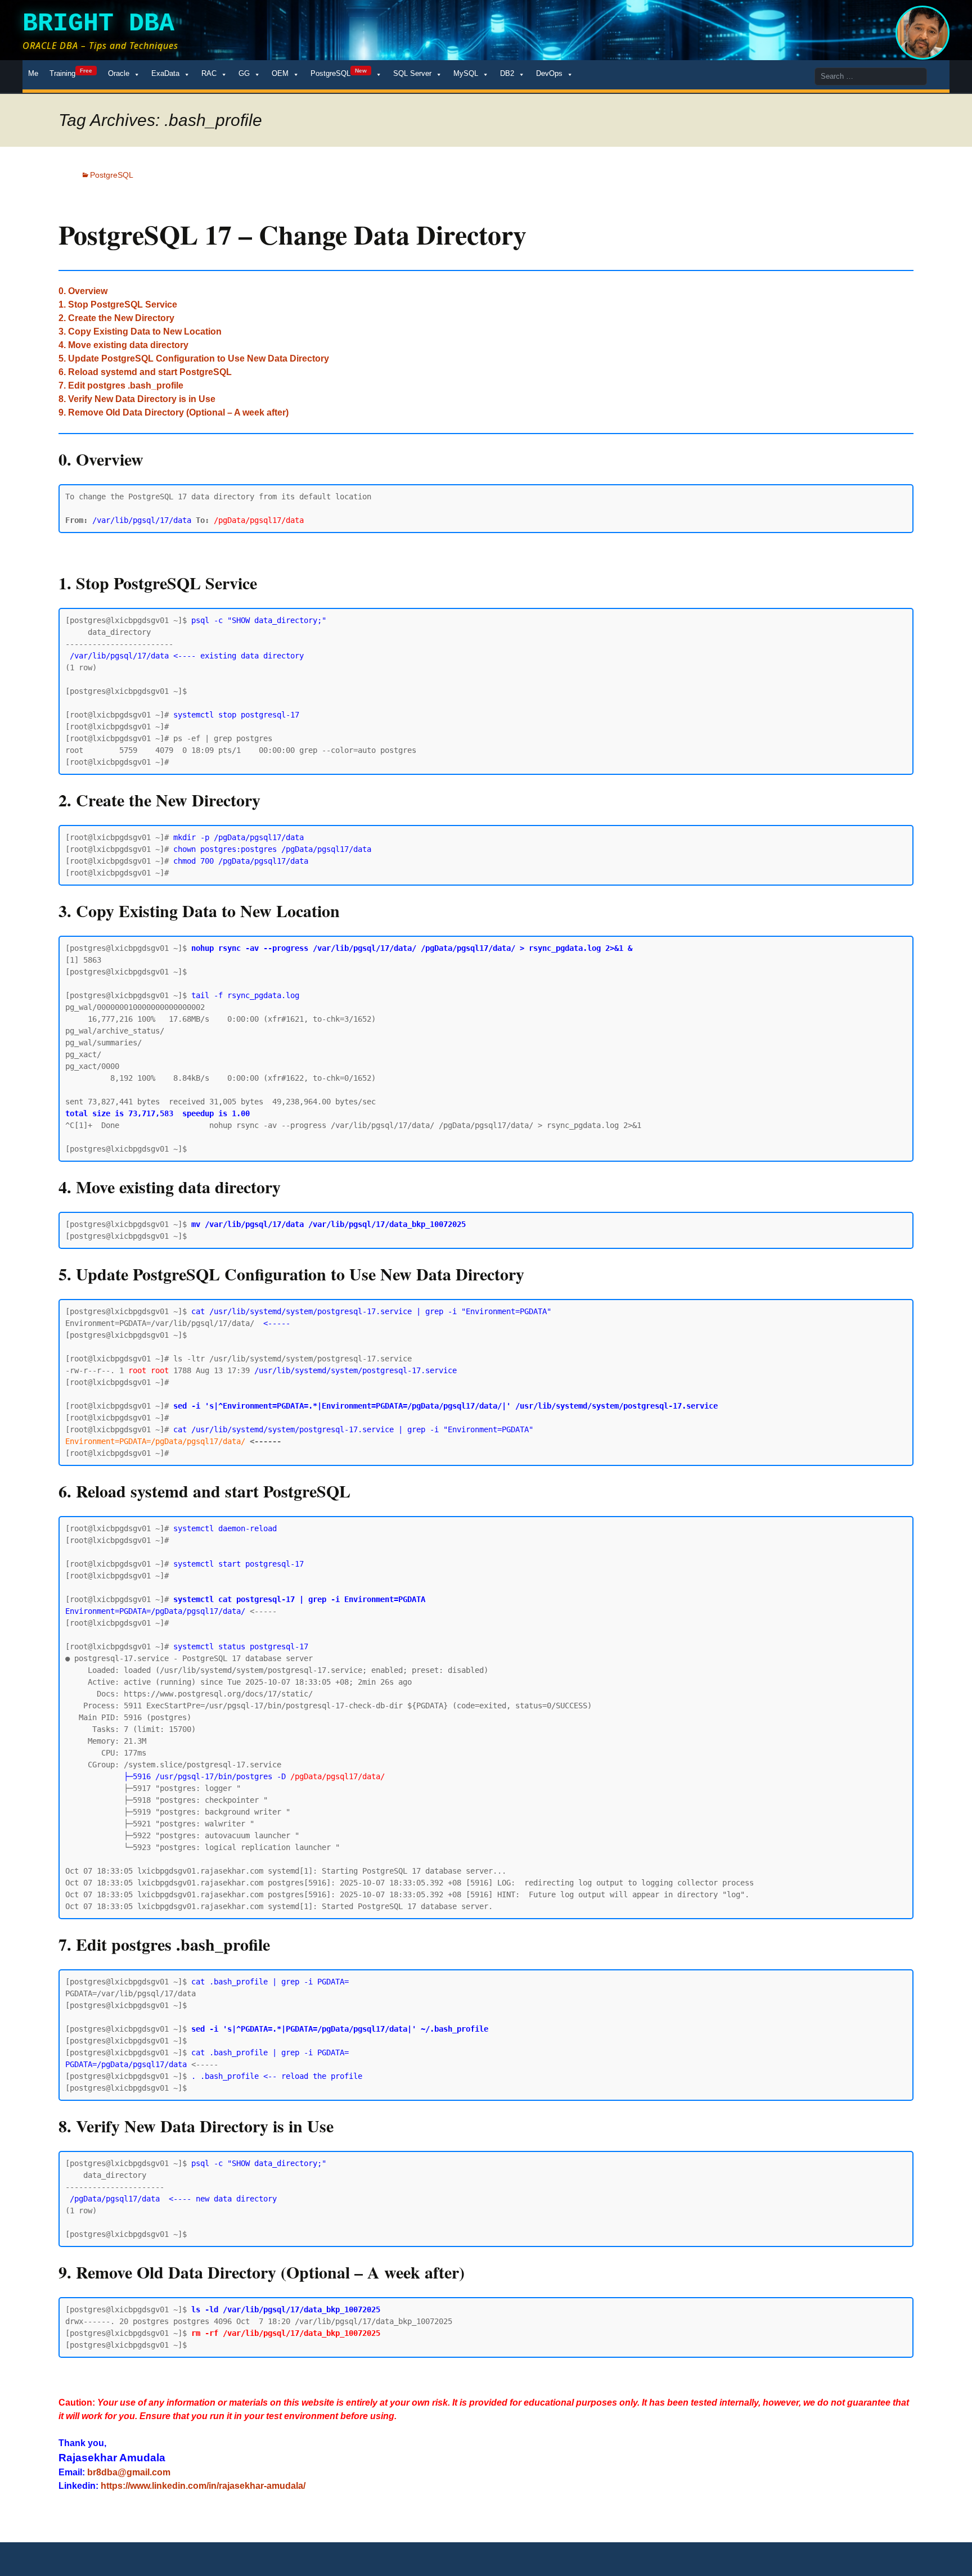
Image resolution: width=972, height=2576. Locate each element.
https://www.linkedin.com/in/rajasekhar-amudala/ (203, 2486)
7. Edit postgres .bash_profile (121, 385)
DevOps (549, 73)
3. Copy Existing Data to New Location (140, 331)
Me (33, 73)
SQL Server (412, 73)
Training (71, 73)
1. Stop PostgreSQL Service (118, 304)
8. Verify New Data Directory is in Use (137, 399)
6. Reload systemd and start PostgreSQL (145, 372)
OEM (280, 73)
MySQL (466, 73)
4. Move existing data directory (123, 345)
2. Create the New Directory (116, 318)
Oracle (119, 73)
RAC (209, 73)
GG (244, 73)
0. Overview (83, 291)
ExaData (165, 73)
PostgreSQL (339, 73)
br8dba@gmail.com (129, 2472)
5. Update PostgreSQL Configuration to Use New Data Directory (194, 358)
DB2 (507, 73)
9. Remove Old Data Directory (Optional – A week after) (174, 412)
